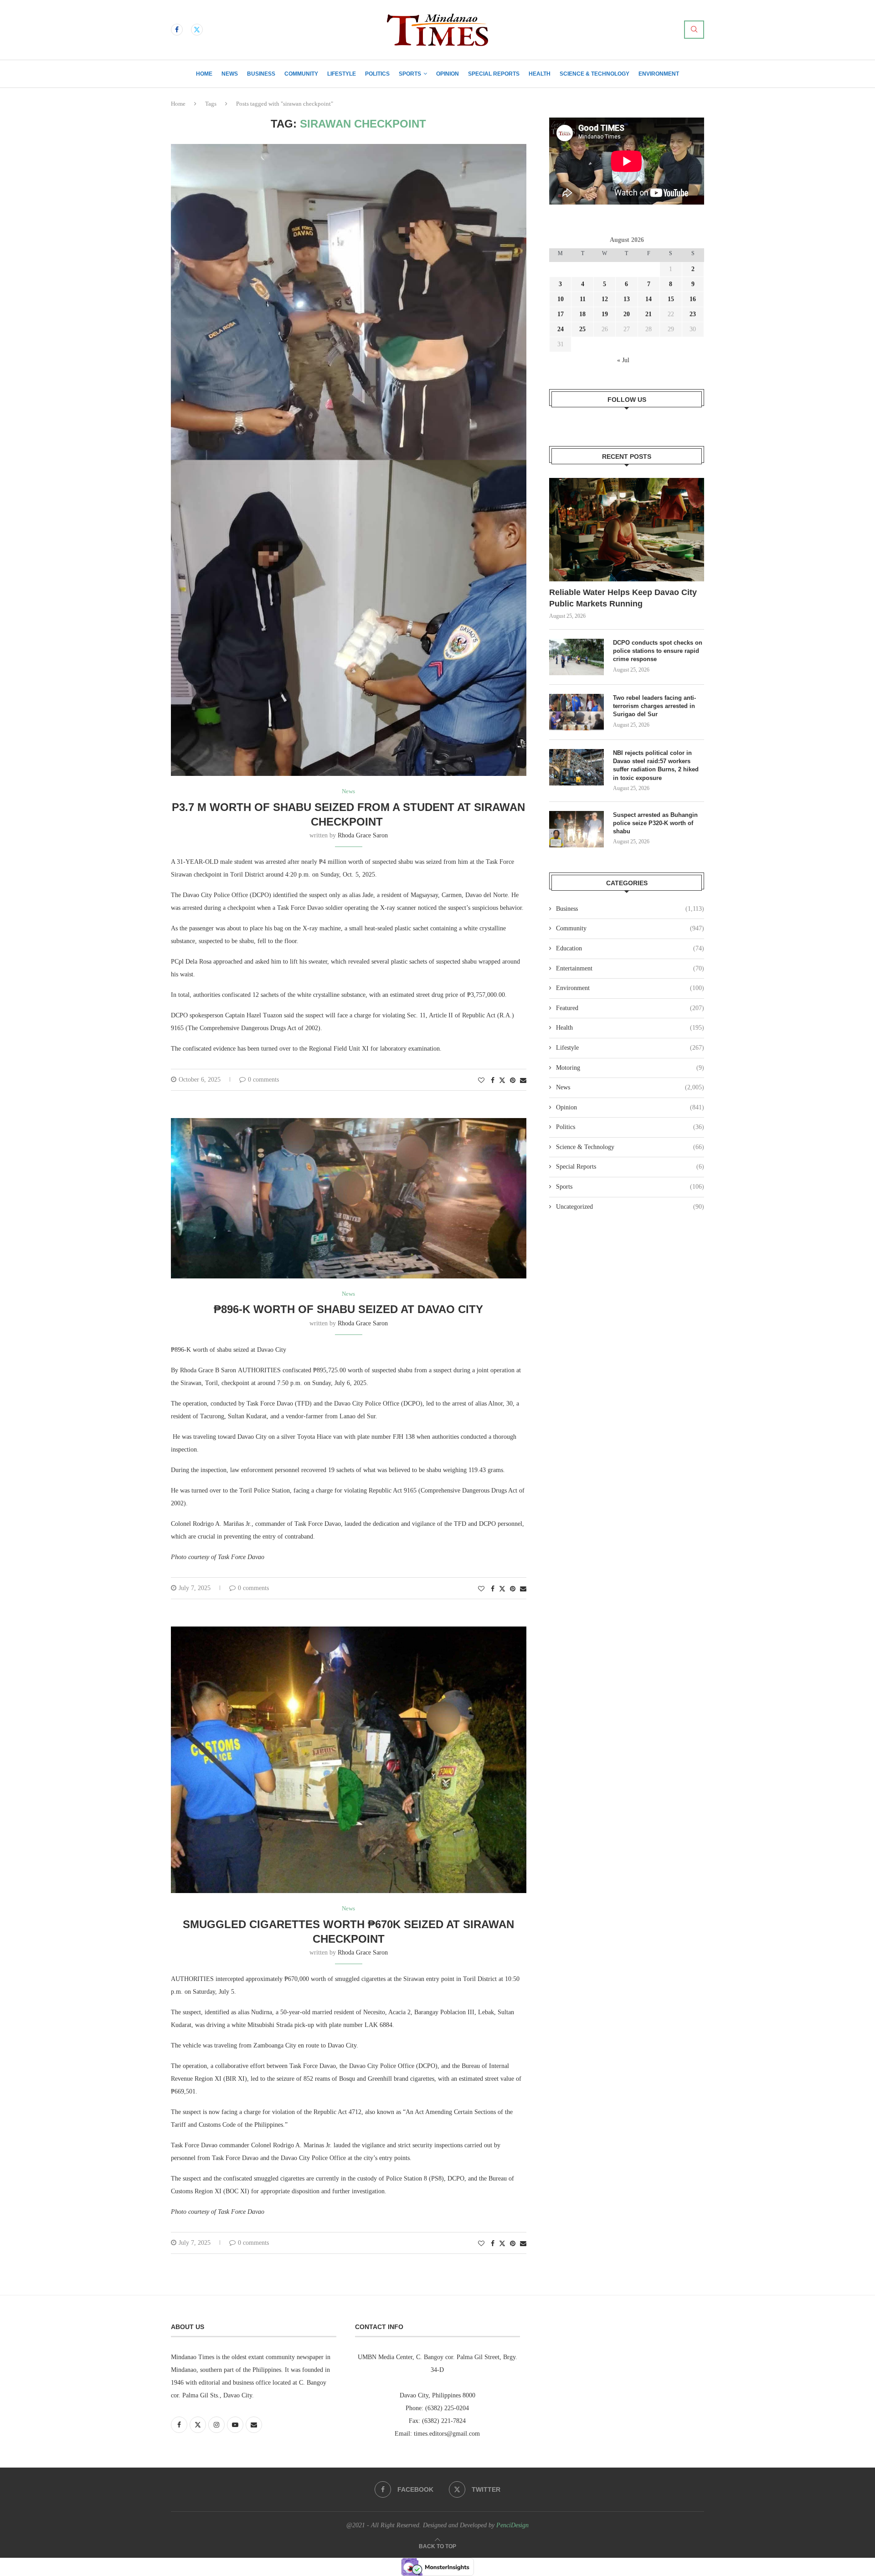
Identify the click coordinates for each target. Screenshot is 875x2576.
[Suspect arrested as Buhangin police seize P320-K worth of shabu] (576, 829)
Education (630, 948)
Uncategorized (630, 1207)
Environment (659, 74)
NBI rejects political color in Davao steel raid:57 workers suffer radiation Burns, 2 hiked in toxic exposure (656, 765)
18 (582, 314)
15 (671, 299)
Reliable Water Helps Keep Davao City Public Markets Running (623, 598)
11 (583, 299)
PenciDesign (512, 2525)
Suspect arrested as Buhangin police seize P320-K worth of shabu (655, 823)
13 (627, 299)
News (230, 74)
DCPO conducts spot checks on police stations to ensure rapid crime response (658, 651)
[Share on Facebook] (493, 1081)
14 (649, 299)
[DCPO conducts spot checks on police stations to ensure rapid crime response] (576, 657)
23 (693, 314)
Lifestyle (342, 74)
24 (561, 329)
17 (561, 314)
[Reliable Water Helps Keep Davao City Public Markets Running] (627, 530)
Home (204, 74)
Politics (377, 74)
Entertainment (630, 968)
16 (693, 299)
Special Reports (494, 74)
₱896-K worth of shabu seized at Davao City (348, 1309)
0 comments (263, 1080)
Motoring (630, 1068)
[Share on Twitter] (502, 1080)
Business (261, 74)
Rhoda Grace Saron (363, 835)
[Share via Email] (523, 1081)
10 (561, 299)
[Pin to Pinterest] (513, 1081)
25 (582, 329)
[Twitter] (197, 30)
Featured (630, 1008)
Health (540, 74)
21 (649, 314)
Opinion (448, 74)
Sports (410, 74)
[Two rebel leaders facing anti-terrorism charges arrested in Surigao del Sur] (576, 712)
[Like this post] (481, 1081)
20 (627, 314)
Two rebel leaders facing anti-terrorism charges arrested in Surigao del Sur (654, 706)
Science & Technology (594, 74)
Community (301, 74)
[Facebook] (177, 30)
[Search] (694, 30)
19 (605, 314)
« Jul (623, 360)
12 (605, 299)
